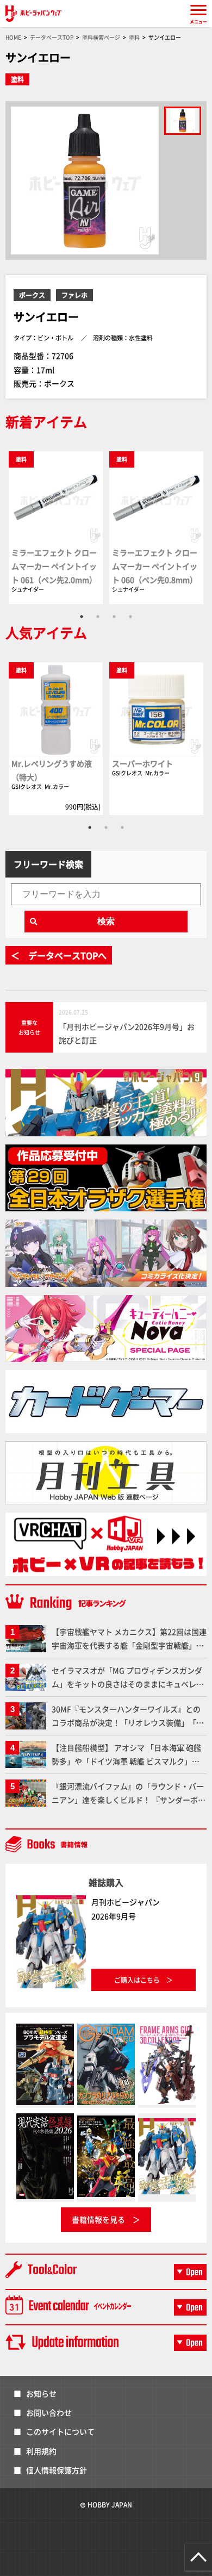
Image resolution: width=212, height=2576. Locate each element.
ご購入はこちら (137, 1980)
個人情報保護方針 (57, 2470)
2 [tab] (98, 617)
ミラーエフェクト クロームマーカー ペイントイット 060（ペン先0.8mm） (155, 566)
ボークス (32, 295)
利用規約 (41, 2451)
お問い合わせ (49, 2412)
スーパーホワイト (142, 763)
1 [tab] (82, 617)
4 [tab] (130, 617)
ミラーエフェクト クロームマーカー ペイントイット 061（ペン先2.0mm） (54, 566)
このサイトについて (60, 2431)
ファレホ (74, 295)
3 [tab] (114, 617)
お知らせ (41, 2393)
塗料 (17, 79)
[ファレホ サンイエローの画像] (183, 121)
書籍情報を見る (98, 2219)
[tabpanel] (56, 527)
